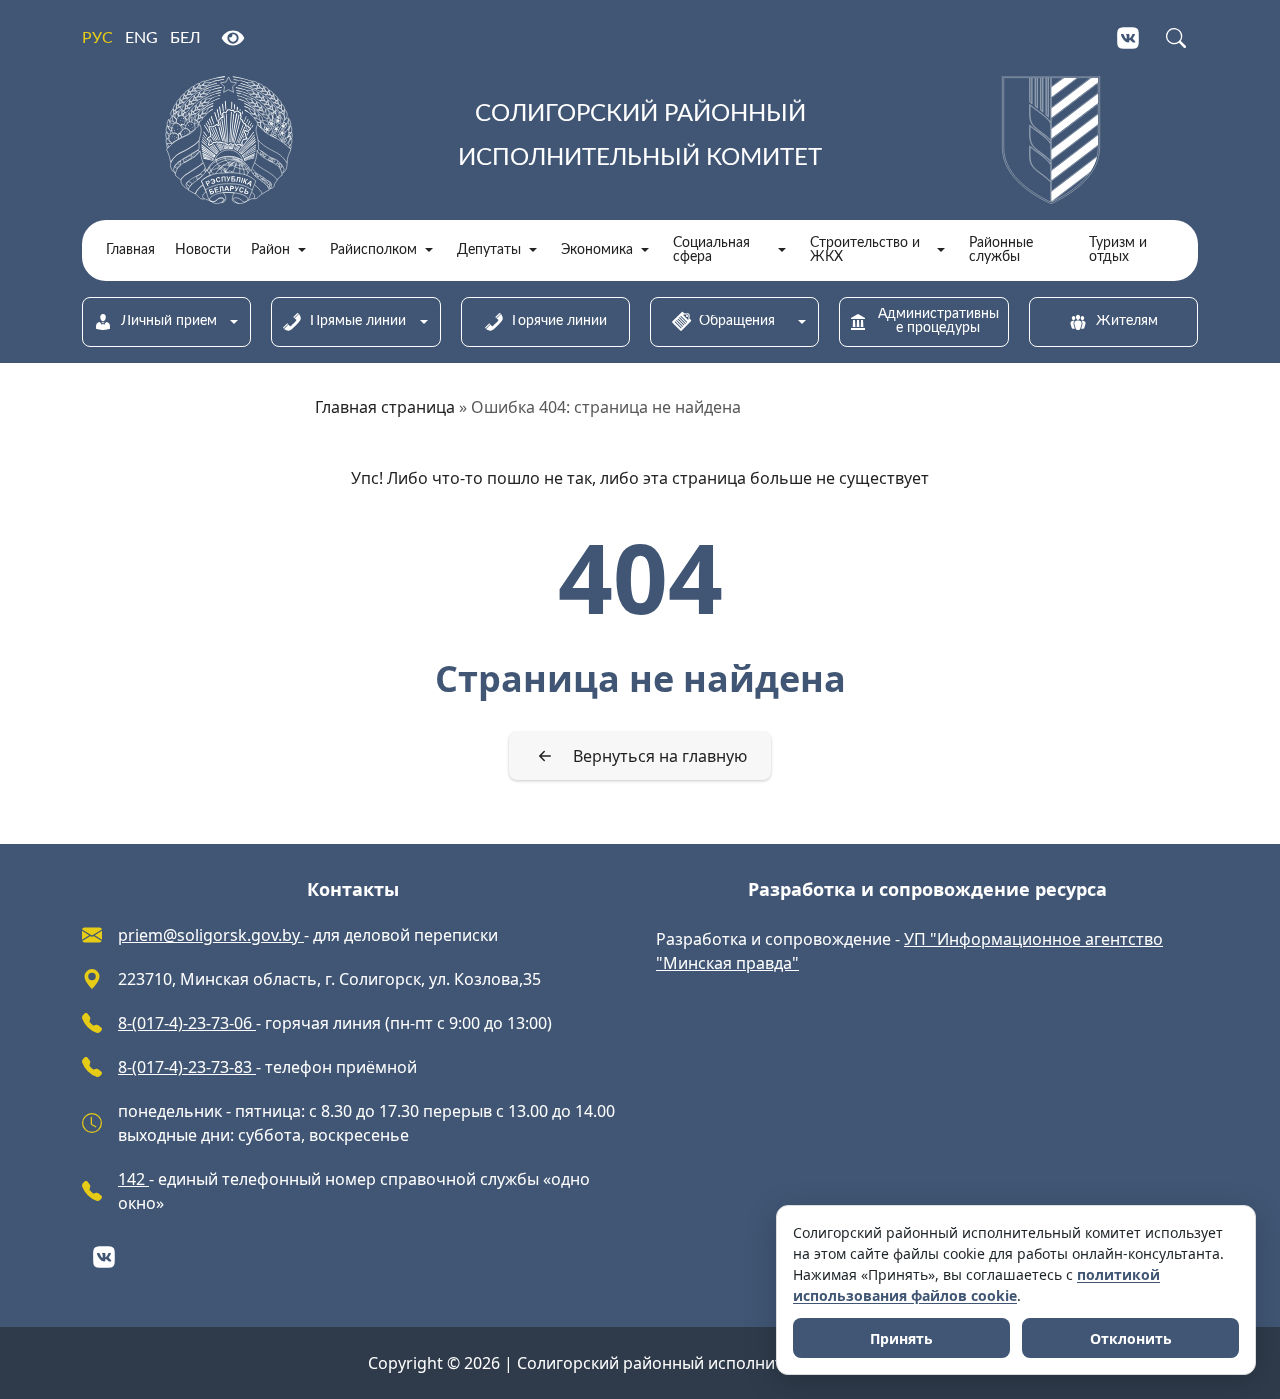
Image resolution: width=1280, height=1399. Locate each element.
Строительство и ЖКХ (865, 250)
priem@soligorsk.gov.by (211, 935)
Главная (130, 250)
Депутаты (489, 250)
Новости (203, 250)
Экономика (597, 250)
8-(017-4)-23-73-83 (187, 1067)
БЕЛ (185, 38)
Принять (901, 1338)
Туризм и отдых (1118, 250)
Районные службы (1001, 250)
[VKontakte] (1128, 38)
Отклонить (1131, 1338)
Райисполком (373, 250)
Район (270, 250)
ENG (141, 38)
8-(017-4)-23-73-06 (187, 1023)
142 (133, 1179)
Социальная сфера (711, 250)
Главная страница (385, 407)
